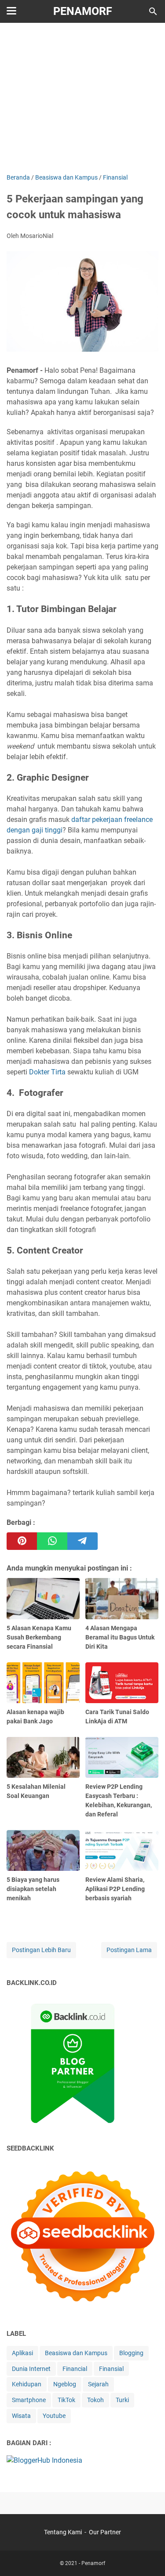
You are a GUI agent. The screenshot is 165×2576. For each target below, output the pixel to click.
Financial (75, 2369)
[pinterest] (22, 1541)
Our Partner (105, 2532)
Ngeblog (65, 2384)
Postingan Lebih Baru (41, 1950)
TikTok (66, 2400)
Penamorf (83, 11)
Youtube (54, 2416)
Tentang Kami (63, 2532)
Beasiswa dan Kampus (76, 2353)
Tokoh (95, 2400)
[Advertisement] (82, 97)
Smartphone (29, 2400)
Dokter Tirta (47, 1072)
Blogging (131, 2353)
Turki (122, 2400)
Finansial (111, 2369)
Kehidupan (27, 2384)
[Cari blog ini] (153, 11)
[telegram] (82, 1541)
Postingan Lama (129, 1950)
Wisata (21, 2416)
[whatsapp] (52, 1541)
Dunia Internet (31, 2369)
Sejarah (98, 2384)
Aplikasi (22, 2353)
